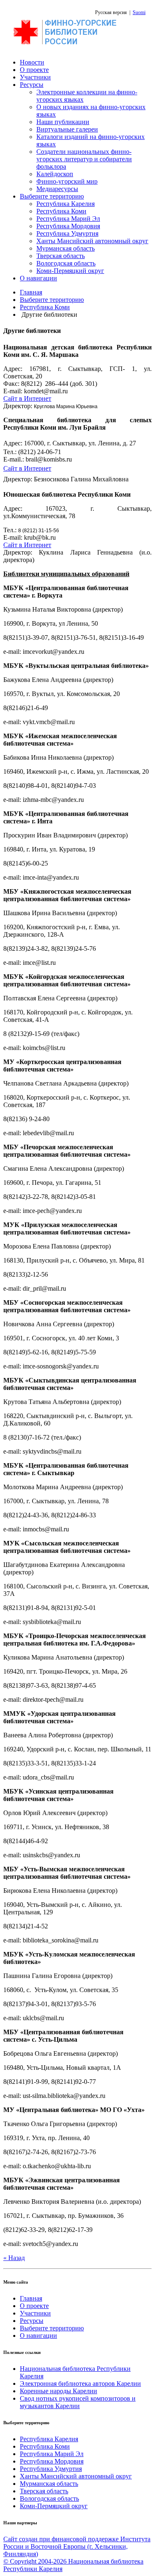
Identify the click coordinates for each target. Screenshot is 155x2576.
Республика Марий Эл (68, 219)
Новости (32, 62)
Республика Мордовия (68, 226)
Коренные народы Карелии (58, 2391)
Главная (31, 292)
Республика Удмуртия (67, 233)
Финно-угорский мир (67, 181)
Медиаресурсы (57, 189)
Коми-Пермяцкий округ (70, 271)
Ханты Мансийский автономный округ (92, 241)
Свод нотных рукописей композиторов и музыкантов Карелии (78, 2402)
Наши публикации (63, 122)
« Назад (14, 2258)
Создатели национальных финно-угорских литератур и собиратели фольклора (84, 159)
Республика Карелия (66, 204)
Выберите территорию (52, 196)
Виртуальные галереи (67, 129)
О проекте (34, 70)
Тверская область (61, 256)
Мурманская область (66, 248)
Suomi (139, 12)
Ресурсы (32, 85)
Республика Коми (61, 211)
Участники (35, 77)
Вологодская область (66, 263)
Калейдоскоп (55, 174)
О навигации (38, 278)
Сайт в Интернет (27, 398)
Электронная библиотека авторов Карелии (80, 2383)
